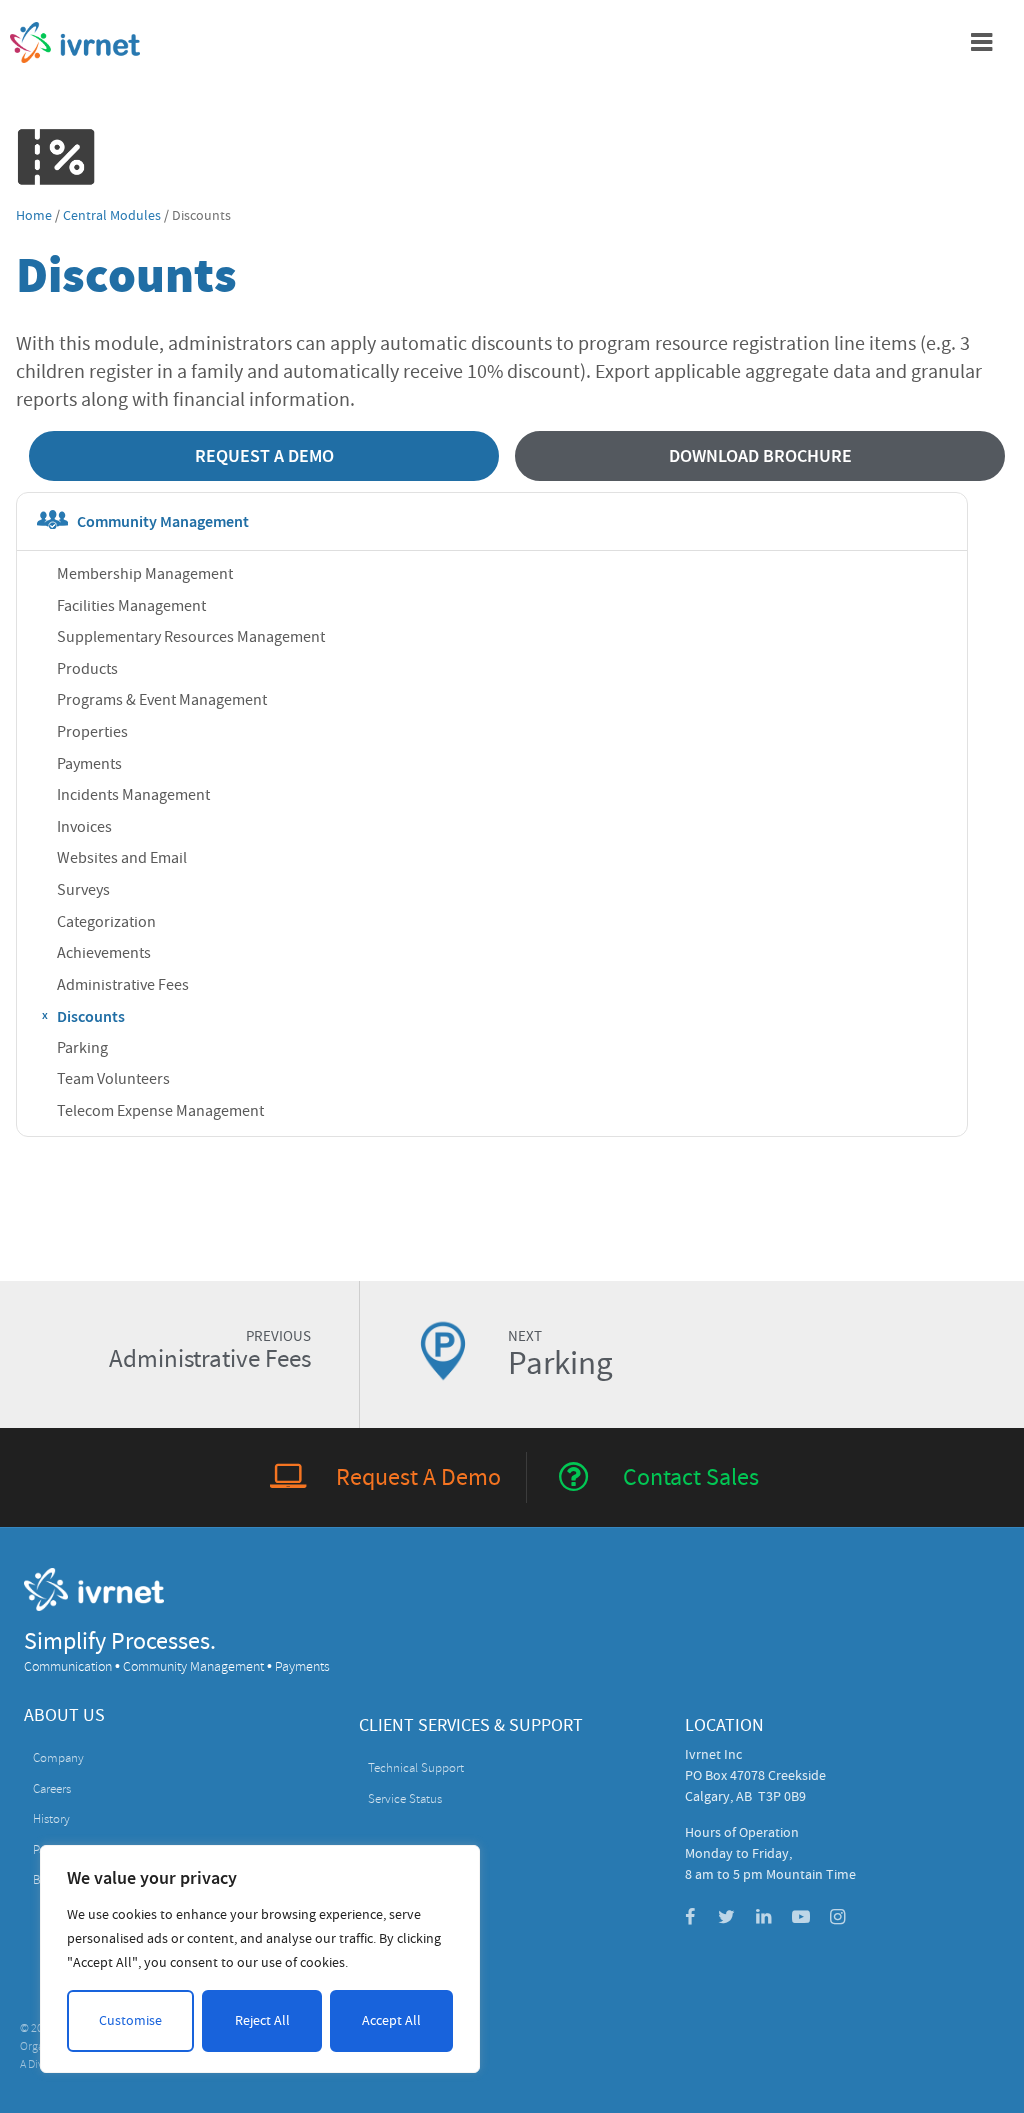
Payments (89, 764)
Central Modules (112, 215)
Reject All (262, 2020)
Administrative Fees (123, 985)
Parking (82, 1048)
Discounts (91, 1016)
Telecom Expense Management (160, 1111)
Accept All (391, 2020)
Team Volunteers (113, 1079)
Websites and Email (122, 858)
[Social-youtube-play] (801, 1917)
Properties (92, 732)
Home (34, 215)
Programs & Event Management (162, 700)
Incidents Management (133, 795)
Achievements (104, 953)
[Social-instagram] (838, 1917)
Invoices (84, 827)
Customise (130, 2020)
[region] (260, 1959)
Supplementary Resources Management (191, 637)
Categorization (106, 922)
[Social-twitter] (727, 1917)
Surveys (83, 890)
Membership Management (145, 574)
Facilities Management (131, 606)
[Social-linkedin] (764, 1917)
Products (87, 669)
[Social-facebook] (690, 1917)
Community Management (163, 521)
